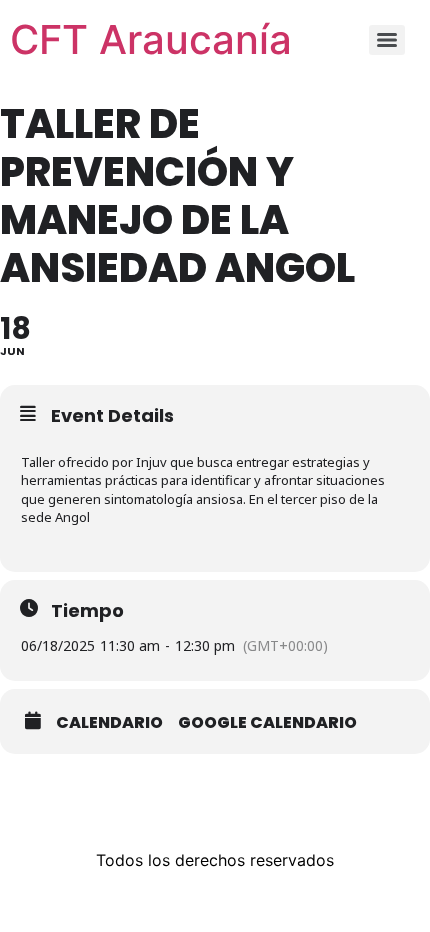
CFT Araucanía (151, 39)
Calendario (109, 723)
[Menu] (387, 40)
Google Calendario (267, 723)
